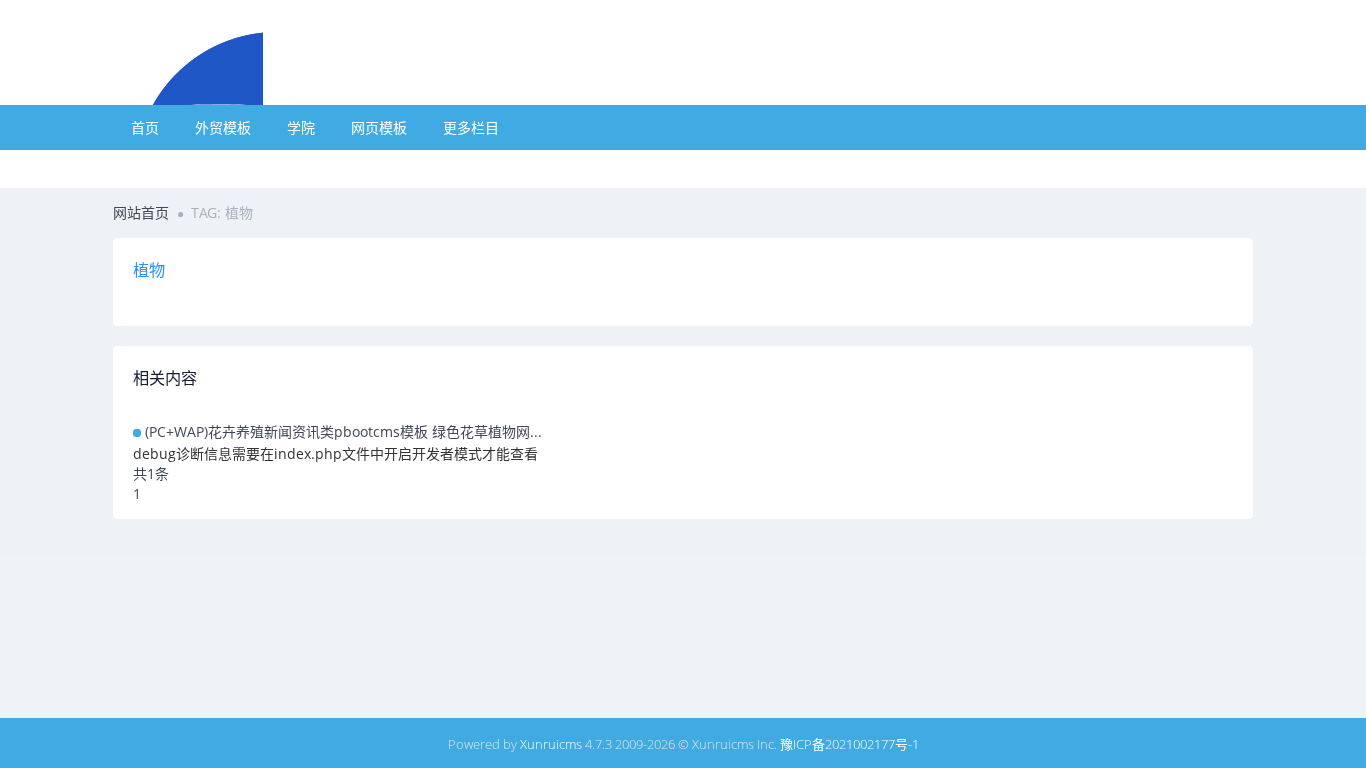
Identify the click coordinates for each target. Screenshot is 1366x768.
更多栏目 (471, 127)
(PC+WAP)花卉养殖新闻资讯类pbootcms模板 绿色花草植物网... (343, 431)
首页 (145, 127)
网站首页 (141, 212)
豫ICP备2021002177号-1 (849, 744)
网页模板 (379, 127)
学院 (301, 127)
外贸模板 (223, 127)
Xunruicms (551, 744)
